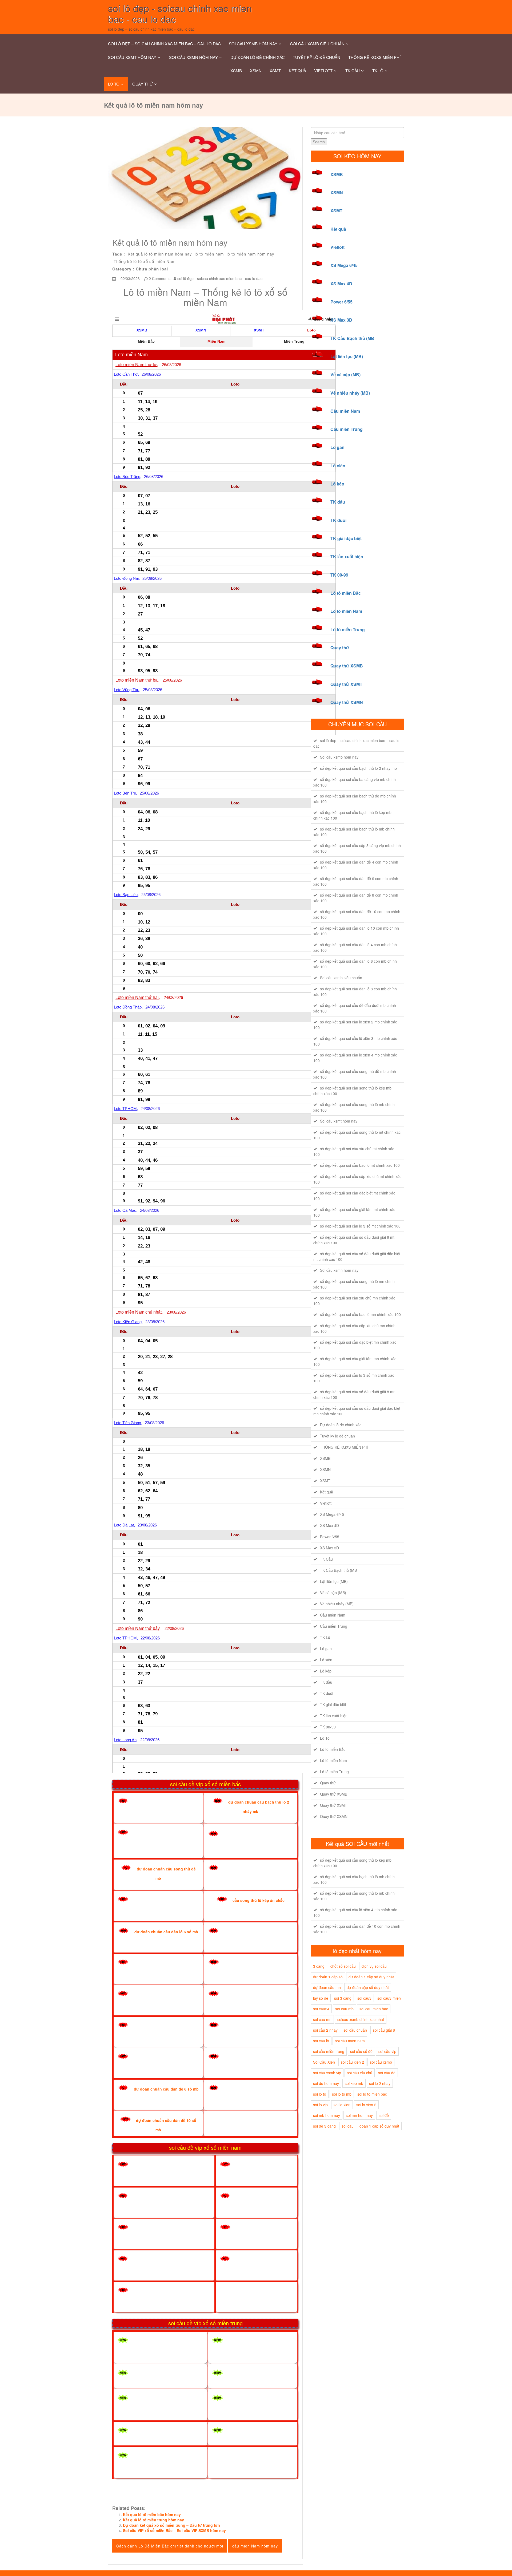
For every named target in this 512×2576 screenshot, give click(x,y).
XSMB (236, 70)
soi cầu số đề (361, 2051)
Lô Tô (114, 84)
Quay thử (143, 84)
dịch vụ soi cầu (374, 1966)
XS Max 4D (341, 284)
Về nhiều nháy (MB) (350, 393)
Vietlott (323, 70)
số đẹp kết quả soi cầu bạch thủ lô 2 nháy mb (358, 768)
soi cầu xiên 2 (352, 2062)
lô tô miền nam (209, 254)
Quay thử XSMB (347, 666)
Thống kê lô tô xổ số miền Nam (145, 261)
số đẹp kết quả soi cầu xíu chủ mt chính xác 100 (354, 1151)
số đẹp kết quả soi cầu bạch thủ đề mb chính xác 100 (355, 799)
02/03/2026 (130, 278)
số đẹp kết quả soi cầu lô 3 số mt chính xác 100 (360, 1226)
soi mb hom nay (327, 2115)
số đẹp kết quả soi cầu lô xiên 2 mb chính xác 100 (355, 1025)
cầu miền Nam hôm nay (255, 2546)
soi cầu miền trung (329, 2051)
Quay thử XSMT (346, 684)
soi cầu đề (387, 2073)
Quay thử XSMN (347, 702)
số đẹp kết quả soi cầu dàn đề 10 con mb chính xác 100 (357, 914)
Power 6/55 (341, 302)
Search (319, 142)
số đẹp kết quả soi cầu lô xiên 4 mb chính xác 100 (355, 1058)
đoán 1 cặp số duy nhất (379, 2126)
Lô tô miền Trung (348, 629)
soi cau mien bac (374, 2009)
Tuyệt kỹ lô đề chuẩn (317, 57)
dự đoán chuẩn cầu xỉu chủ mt (165, 2342)
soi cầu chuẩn (355, 2030)
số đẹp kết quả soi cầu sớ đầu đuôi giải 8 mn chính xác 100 (354, 1394)
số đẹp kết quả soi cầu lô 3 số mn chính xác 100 (354, 1378)
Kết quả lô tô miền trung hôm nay (153, 2520)
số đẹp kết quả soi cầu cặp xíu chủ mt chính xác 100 (357, 1179)
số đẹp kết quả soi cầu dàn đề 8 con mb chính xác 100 (356, 898)
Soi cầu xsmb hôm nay (253, 44)
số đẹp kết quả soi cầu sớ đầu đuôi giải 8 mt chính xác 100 (354, 1240)
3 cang (319, 1966)
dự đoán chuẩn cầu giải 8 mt (163, 2374)
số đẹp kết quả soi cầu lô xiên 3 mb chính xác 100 (355, 1041)
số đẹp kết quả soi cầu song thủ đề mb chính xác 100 (355, 1074)
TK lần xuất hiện (347, 556)
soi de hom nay (326, 2083)
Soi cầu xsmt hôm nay (132, 57)
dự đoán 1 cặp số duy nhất (371, 1977)
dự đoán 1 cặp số (328, 1977)
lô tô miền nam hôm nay (251, 254)
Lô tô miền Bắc (346, 593)
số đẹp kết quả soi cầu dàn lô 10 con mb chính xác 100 (356, 931)
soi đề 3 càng (324, 2126)
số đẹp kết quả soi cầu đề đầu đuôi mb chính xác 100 (355, 1008)
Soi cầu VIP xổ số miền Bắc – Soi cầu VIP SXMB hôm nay (174, 2530)
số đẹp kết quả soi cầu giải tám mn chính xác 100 (355, 1361)
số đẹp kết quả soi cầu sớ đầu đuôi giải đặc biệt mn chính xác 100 (357, 1411)
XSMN (256, 70)
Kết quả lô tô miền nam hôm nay (160, 254)
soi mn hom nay (359, 2115)
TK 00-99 (339, 575)
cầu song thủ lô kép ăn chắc (259, 1900)
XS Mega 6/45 (344, 265)
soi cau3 (364, 1998)
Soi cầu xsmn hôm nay (193, 57)
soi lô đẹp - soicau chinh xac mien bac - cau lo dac (220, 278)
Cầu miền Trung (347, 429)
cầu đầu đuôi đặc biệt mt (159, 2432)
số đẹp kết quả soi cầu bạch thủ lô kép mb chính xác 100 (352, 815)
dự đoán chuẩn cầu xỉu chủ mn (166, 2165)
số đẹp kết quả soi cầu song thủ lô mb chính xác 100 (354, 1107)
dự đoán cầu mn (327, 1987)
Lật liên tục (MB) (347, 356)
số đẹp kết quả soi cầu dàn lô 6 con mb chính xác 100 (355, 964)
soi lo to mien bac (372, 2094)
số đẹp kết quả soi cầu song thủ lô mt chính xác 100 (357, 1135)
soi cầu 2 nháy (325, 2030)
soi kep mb (354, 2083)
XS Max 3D (341, 320)
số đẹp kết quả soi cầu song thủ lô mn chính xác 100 (354, 1284)
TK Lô (378, 70)
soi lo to (320, 2094)
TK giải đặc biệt (346, 538)
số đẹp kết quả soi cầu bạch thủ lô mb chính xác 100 (354, 832)
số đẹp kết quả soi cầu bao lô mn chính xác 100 (360, 1314)
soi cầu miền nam (350, 2041)
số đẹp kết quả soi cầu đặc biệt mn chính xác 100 (355, 1345)
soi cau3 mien (389, 1998)
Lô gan (337, 447)
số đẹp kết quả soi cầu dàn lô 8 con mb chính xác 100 (355, 992)
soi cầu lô (321, 2041)
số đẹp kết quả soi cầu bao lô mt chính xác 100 (360, 1165)
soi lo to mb (342, 2094)
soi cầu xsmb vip (327, 2073)
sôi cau (348, 2126)
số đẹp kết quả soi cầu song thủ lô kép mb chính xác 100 (352, 1091)
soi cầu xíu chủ (360, 2073)
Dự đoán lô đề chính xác (258, 57)
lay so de (321, 1998)
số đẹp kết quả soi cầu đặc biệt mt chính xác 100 (354, 1196)
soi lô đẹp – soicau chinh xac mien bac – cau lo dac (164, 44)
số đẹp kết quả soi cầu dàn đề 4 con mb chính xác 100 (356, 865)
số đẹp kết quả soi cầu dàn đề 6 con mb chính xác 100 (356, 881)
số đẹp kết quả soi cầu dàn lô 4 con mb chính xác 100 (355, 947)
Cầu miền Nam (345, 411)
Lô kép (337, 484)
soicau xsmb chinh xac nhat (361, 2019)
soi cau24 (321, 2009)
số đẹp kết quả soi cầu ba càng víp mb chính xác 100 (355, 782)
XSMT (275, 70)
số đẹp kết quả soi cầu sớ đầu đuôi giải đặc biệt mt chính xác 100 (357, 1256)
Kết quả (297, 70)
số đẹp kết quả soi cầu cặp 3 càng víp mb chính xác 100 (357, 848)
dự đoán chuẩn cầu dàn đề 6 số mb (166, 2089)
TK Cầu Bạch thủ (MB (352, 338)
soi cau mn (322, 2019)
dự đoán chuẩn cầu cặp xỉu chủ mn (170, 2228)
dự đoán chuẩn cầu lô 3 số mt (259, 2432)
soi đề (384, 2115)
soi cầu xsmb (381, 2062)
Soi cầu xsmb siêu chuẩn (317, 44)
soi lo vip (320, 2105)
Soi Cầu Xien (324, 2062)
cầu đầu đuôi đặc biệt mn (160, 2260)
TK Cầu (353, 70)
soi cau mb (344, 2009)
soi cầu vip (387, 2051)
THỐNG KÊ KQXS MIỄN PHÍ (374, 57)
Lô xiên (338, 466)
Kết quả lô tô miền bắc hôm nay (152, 2514)
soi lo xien (342, 2105)
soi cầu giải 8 (384, 2030)
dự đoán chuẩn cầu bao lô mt (259, 2374)
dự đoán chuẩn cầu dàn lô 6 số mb (166, 1932)
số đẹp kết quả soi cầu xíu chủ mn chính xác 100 (354, 1301)
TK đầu (338, 502)
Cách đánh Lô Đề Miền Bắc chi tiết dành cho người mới (170, 2546)
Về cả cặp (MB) (345, 374)
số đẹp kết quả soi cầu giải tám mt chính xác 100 (354, 1212)
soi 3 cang (343, 1998)
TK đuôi (338, 520)
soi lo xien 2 (366, 2105)
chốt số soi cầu (343, 1966)
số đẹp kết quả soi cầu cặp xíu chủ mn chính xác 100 (354, 1328)
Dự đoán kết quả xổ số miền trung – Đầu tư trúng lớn (171, 2525)
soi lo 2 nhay (380, 2083)
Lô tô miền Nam (346, 611)
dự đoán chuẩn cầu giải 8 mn (164, 2197)
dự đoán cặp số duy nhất (368, 1987)
